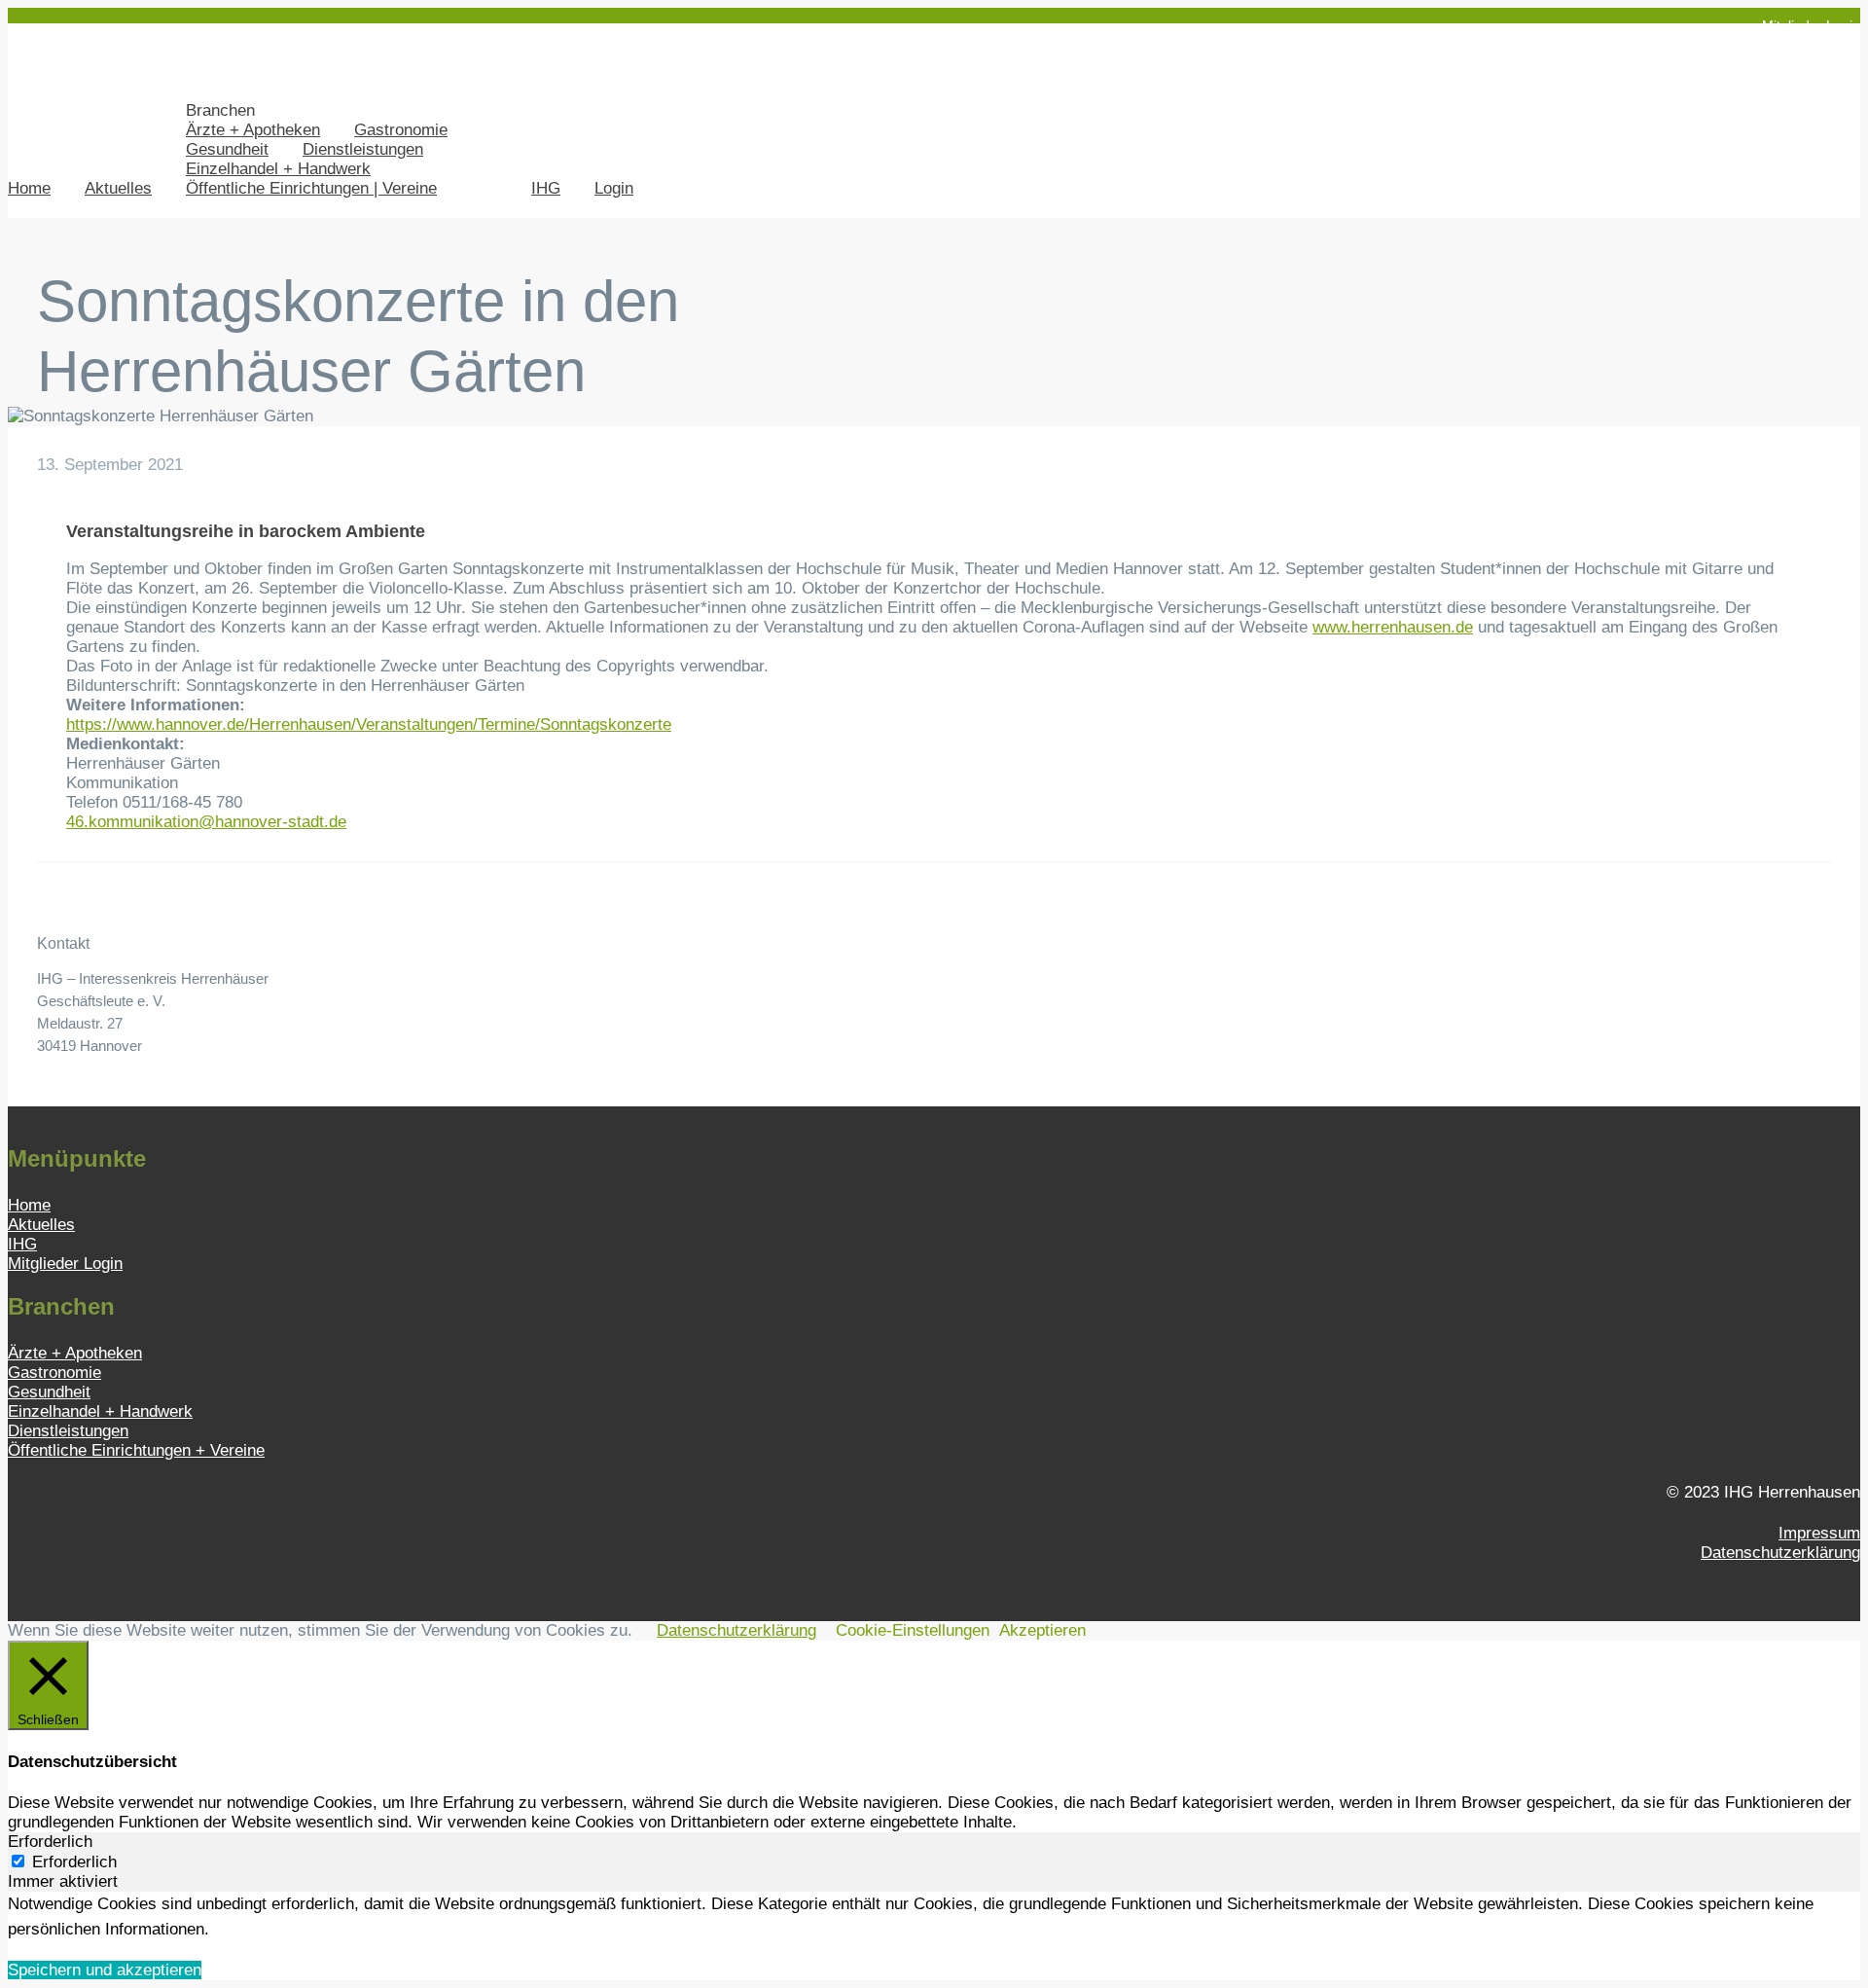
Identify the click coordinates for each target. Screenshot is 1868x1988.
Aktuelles (118, 188)
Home (29, 188)
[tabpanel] (934, 1916)
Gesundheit (227, 149)
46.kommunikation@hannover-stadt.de (206, 822)
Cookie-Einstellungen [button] (913, 1630)
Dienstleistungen (363, 149)
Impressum (1819, 1533)
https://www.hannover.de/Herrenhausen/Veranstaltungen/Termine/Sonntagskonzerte (369, 724)
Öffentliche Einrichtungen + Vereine (136, 1450)
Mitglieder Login (1811, 25)
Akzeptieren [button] (1042, 1630)
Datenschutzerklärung (1780, 1553)
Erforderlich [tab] (50, 1842)
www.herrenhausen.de (1393, 627)
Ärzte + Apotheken (253, 130)
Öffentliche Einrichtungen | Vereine (311, 188)
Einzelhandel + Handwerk (278, 169)
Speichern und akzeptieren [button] (105, 1970)
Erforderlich (74, 1862)
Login (614, 188)
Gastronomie (401, 130)
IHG (546, 188)
